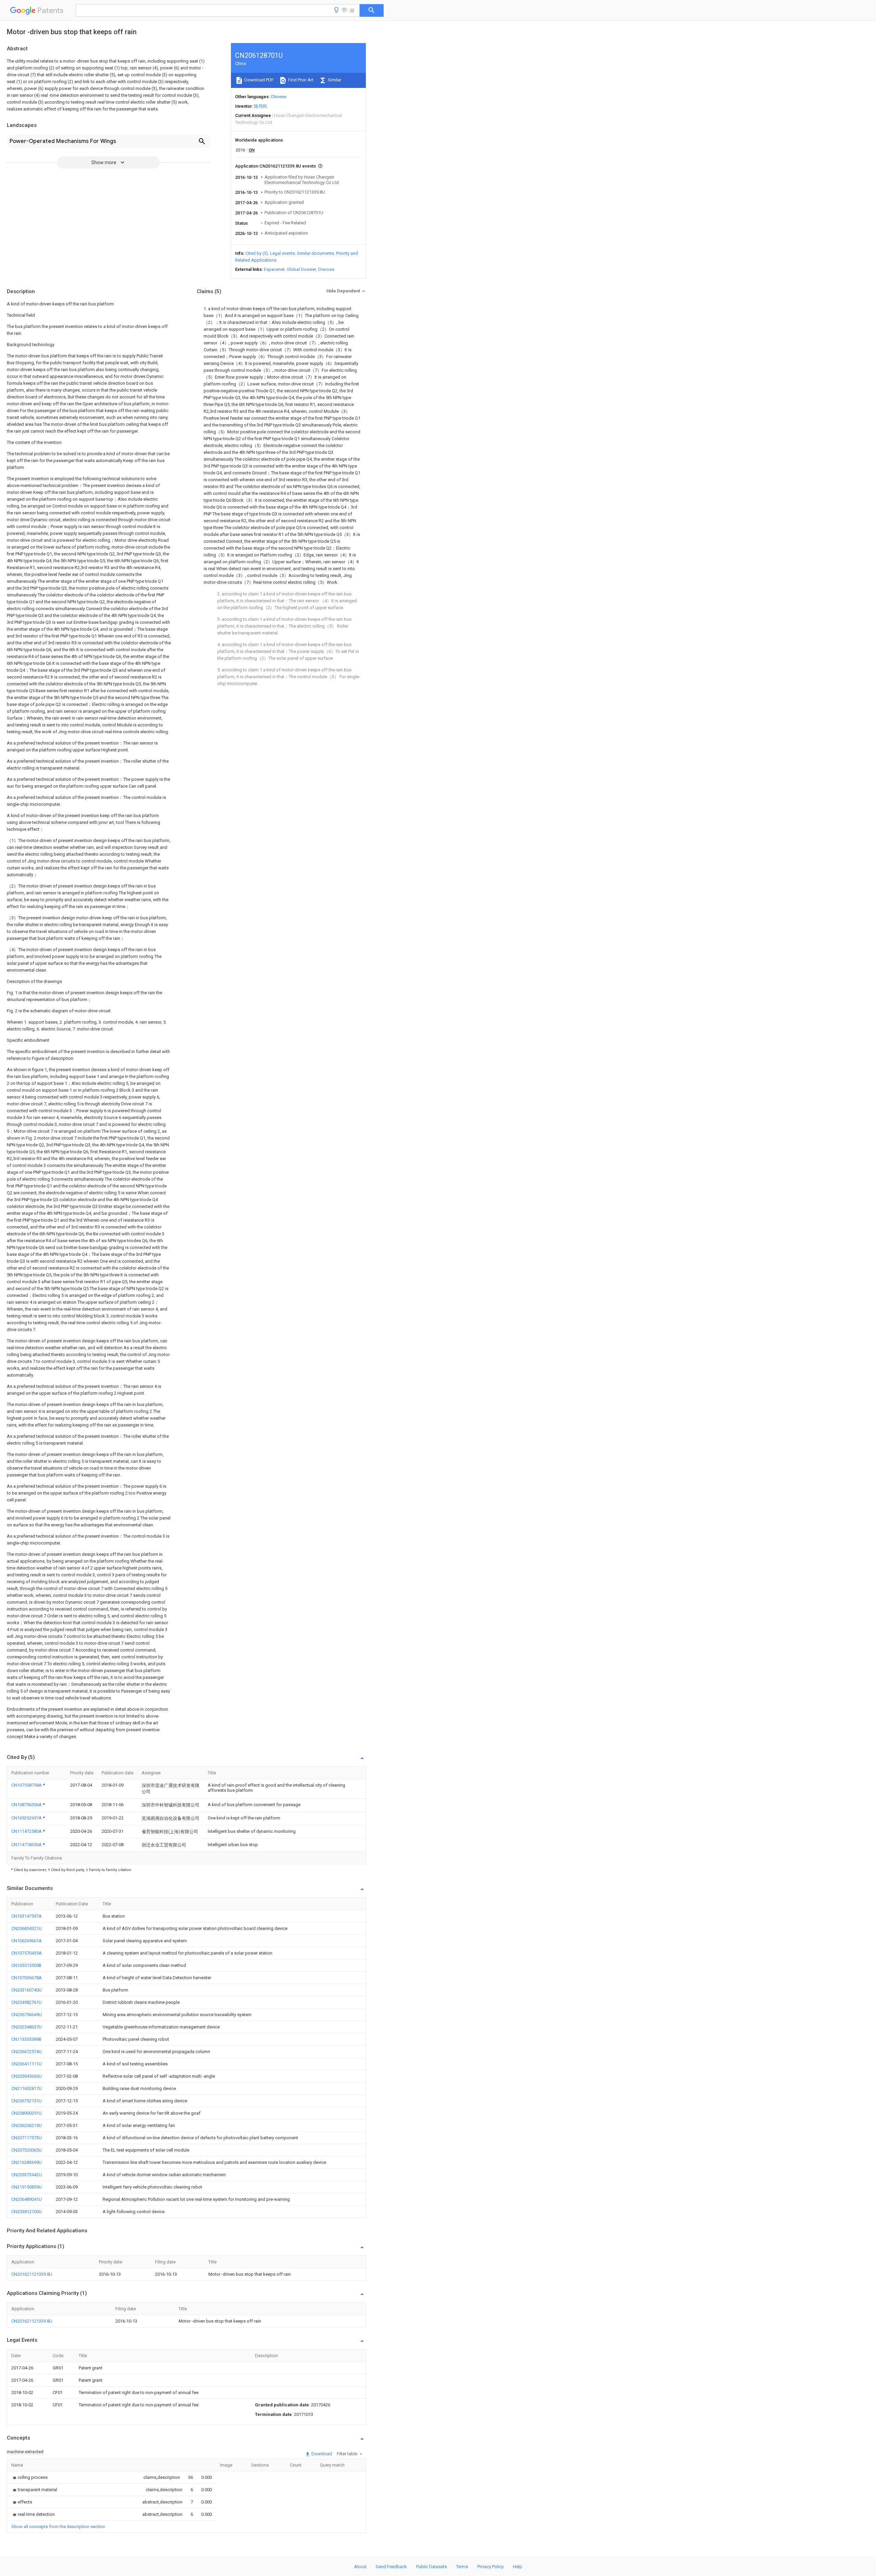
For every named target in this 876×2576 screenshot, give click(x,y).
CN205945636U (27, 2076)
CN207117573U (27, 2138)
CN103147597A (27, 1916)
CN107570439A (27, 1953)
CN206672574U (27, 2052)
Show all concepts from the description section (58, 2527)
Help (518, 2567)
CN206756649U (27, 2015)
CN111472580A (27, 1831)
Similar (334, 80)
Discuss (326, 269)
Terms (462, 2567)
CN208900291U (27, 2113)
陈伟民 (261, 106)
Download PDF (259, 80)
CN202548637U (27, 2027)
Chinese (279, 97)
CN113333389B (26, 2039)
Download (321, 2454)
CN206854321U (27, 1928)
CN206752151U (27, 2101)
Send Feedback (391, 2567)
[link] (29, 2477)
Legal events (282, 253)
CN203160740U (27, 1990)
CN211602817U (27, 2088)
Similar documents (315, 253)
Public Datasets (431, 2567)
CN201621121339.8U (32, 2274)
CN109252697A (27, 1818)
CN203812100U (27, 2212)
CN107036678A (27, 1978)
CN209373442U (27, 2175)
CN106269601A (27, 1941)
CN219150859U (27, 2187)
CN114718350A (27, 1845)
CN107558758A (27, 1785)
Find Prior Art (300, 80)
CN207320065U (27, 2150)
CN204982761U (27, 2002)
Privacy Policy (491, 2567)
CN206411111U (27, 2064)
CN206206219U (27, 2125)
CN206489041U (27, 2199)
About (360, 2567)
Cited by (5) (257, 253)
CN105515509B (26, 1965)
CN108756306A (27, 1805)
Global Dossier (301, 269)
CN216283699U (27, 2162)
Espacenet (274, 269)
